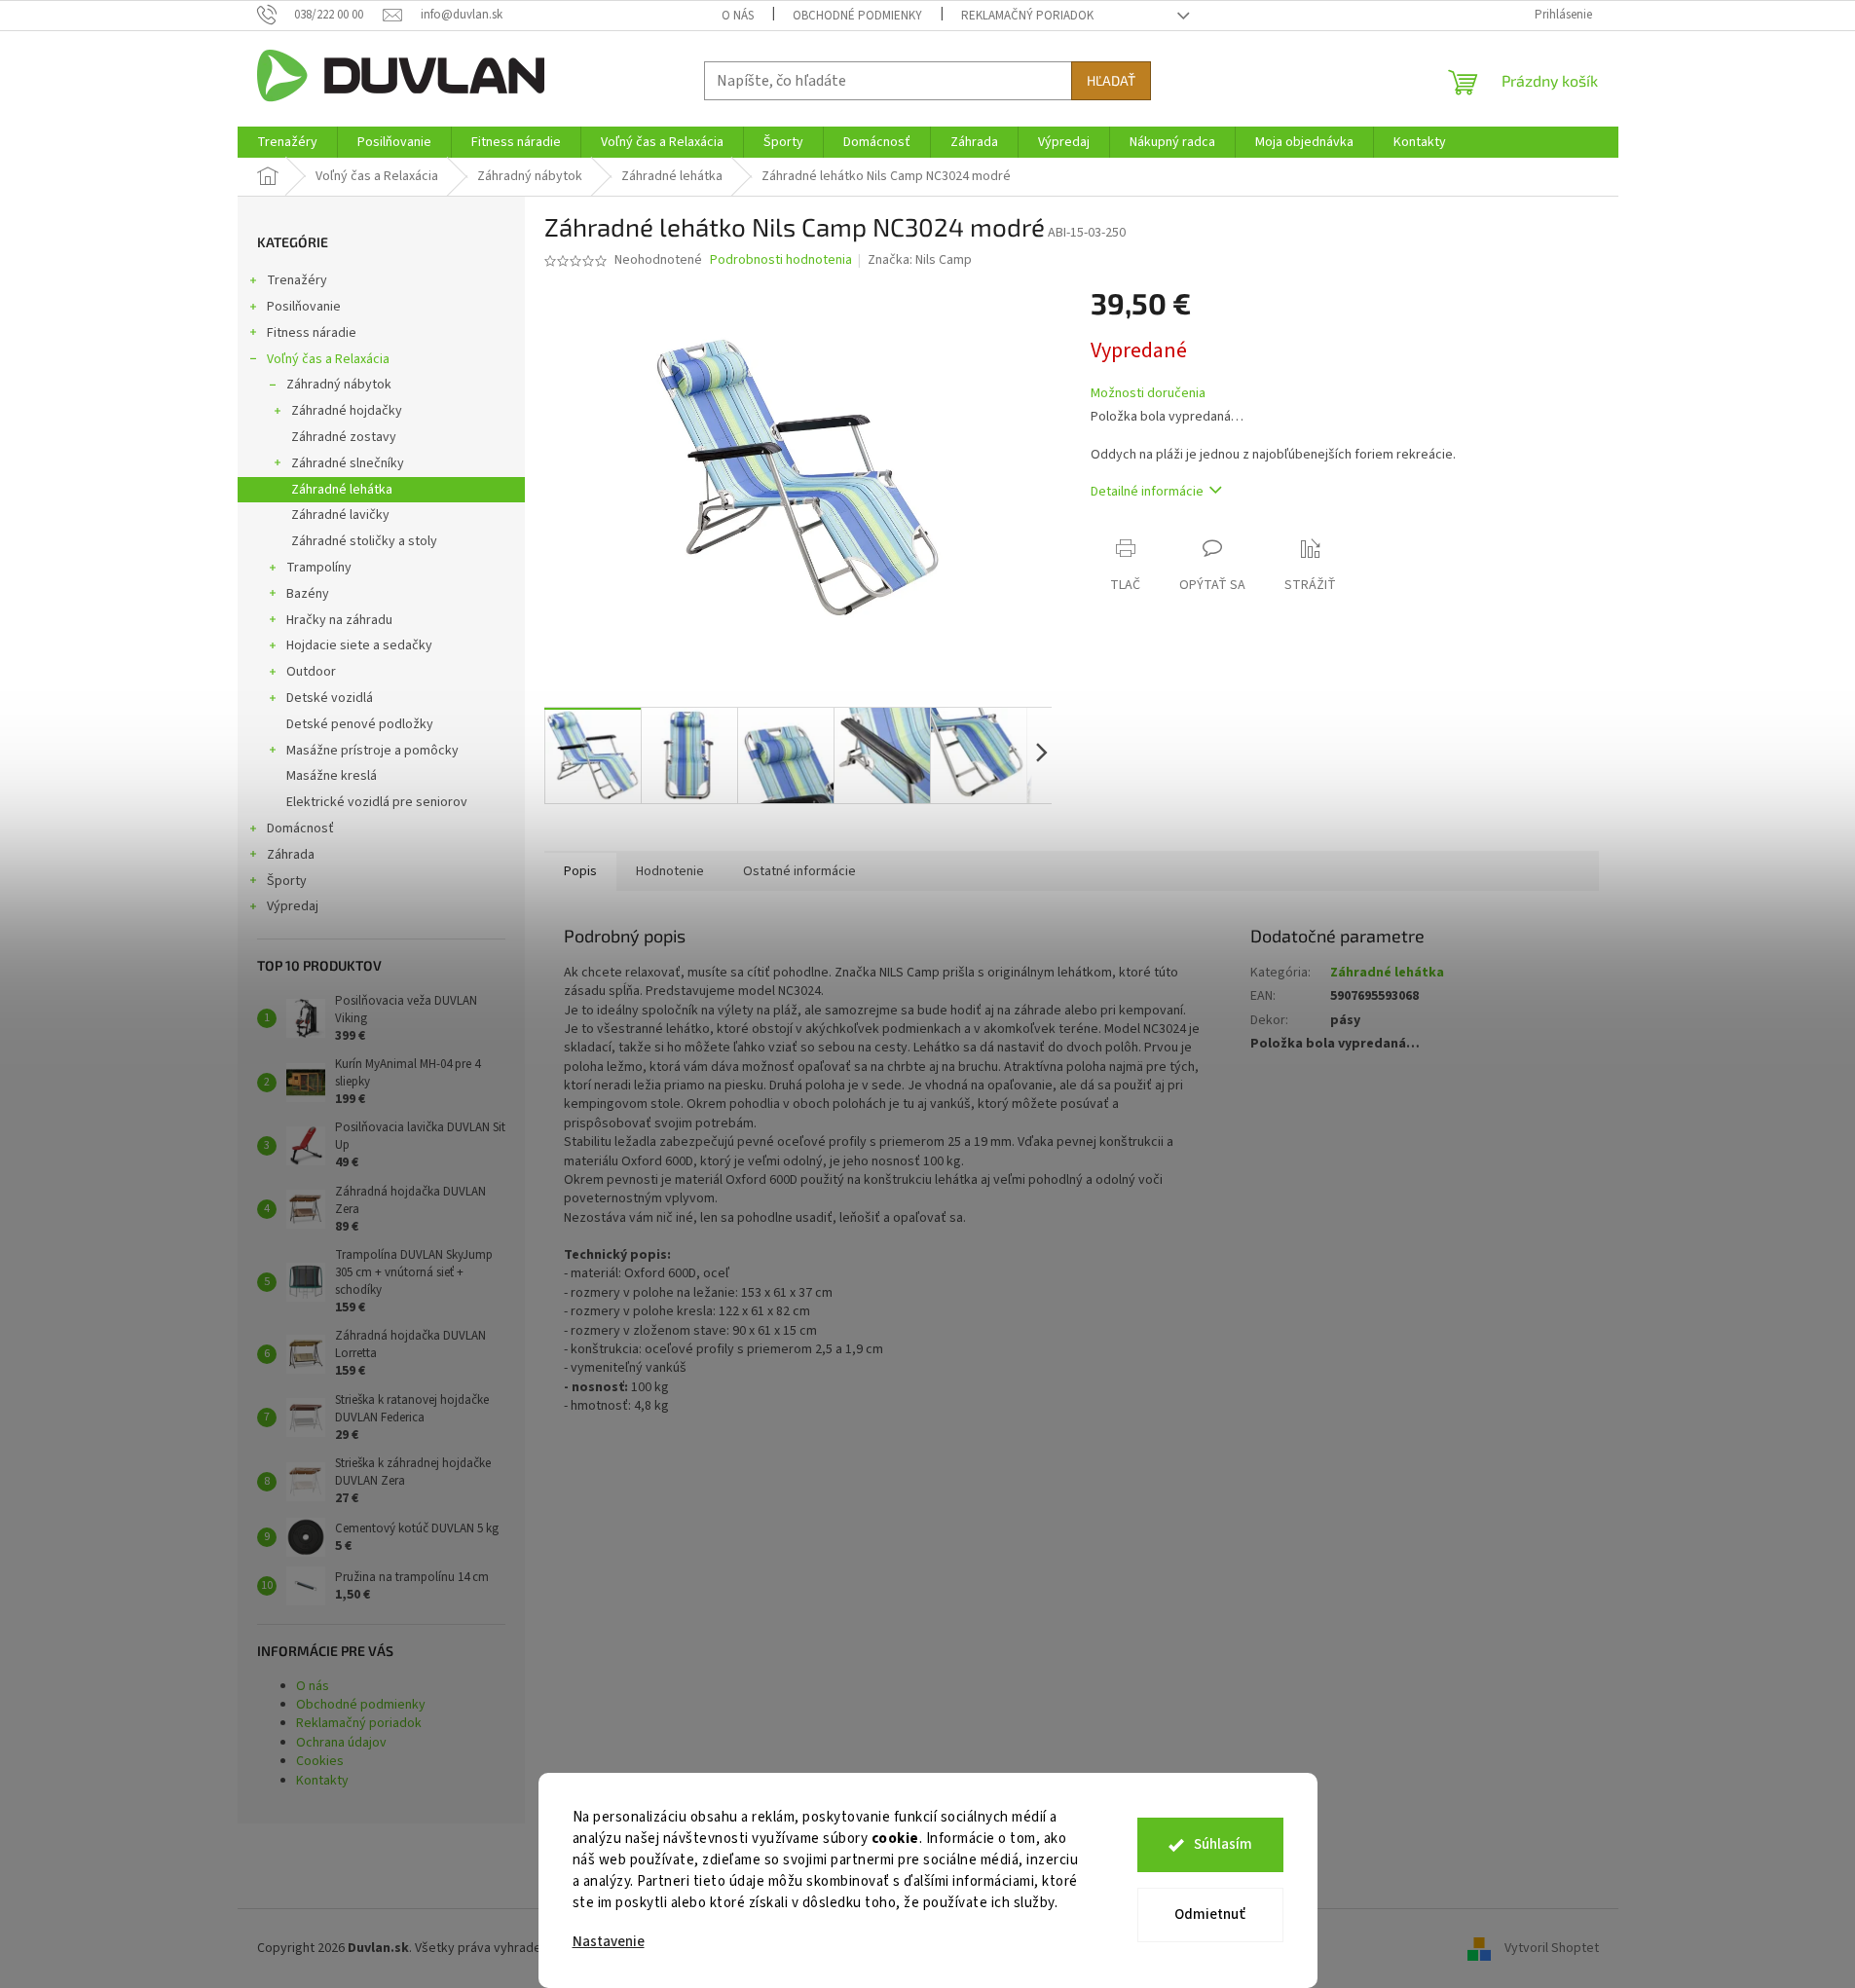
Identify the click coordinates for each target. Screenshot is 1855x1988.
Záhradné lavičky (340, 515)
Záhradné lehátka (342, 490)
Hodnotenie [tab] (670, 871)
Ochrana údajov (341, 1743)
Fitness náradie (312, 333)
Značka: (920, 260)
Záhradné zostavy (344, 437)
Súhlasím (1223, 1844)
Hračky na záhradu (339, 620)
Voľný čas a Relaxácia (328, 359)
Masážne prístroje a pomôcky (372, 751)
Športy (287, 881)
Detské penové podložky (360, 724)
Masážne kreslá (332, 776)
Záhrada (291, 855)
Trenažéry (297, 280)
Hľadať (1111, 80)
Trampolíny (319, 568)
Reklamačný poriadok (1027, 16)
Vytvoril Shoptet (1552, 1948)
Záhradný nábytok (339, 385)
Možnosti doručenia (1148, 394)
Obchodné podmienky (857, 16)
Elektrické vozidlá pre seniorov (377, 802)
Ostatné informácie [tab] (799, 871)
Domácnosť (300, 828)
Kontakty (322, 1781)
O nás (738, 16)
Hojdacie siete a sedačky (359, 645)
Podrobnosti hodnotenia (781, 260)
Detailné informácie (1147, 492)
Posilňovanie (304, 307)
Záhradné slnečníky (348, 463)
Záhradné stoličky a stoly (364, 541)
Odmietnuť (1210, 1914)
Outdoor (311, 672)
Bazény (308, 594)
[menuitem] (287, 142)
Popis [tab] (580, 871)
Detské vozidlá (330, 698)
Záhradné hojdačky (347, 411)
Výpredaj (293, 906)
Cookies (320, 1761)
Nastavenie (609, 1942)
